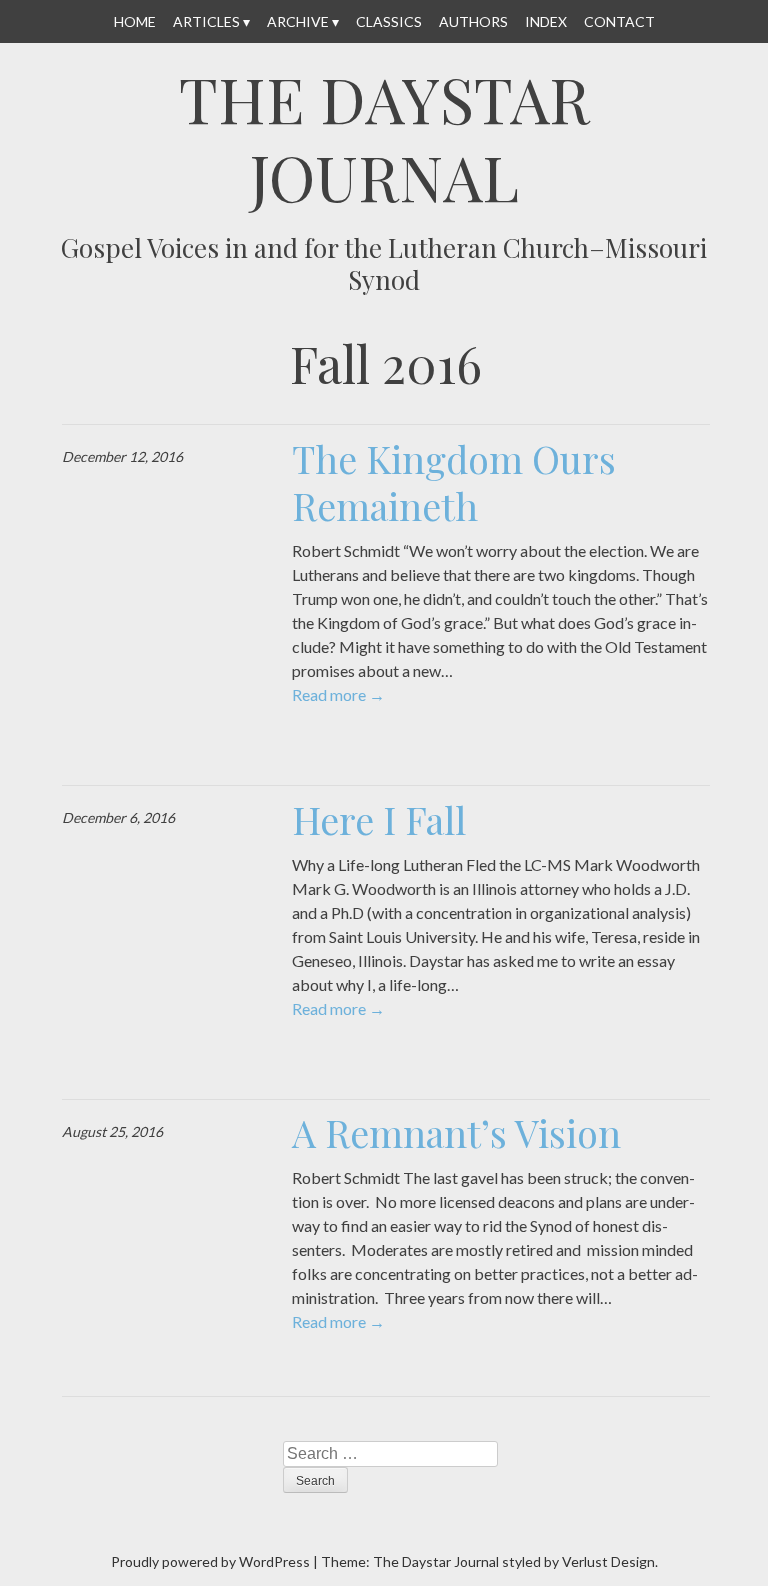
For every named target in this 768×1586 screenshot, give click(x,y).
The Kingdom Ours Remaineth (454, 482)
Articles (206, 21)
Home (135, 21)
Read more (338, 694)
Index (546, 21)
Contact (619, 21)
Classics (389, 21)
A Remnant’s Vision (456, 1132)
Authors (473, 21)
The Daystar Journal (384, 137)
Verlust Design (608, 1561)
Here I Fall (379, 819)
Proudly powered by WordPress (210, 1561)
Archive (298, 21)
